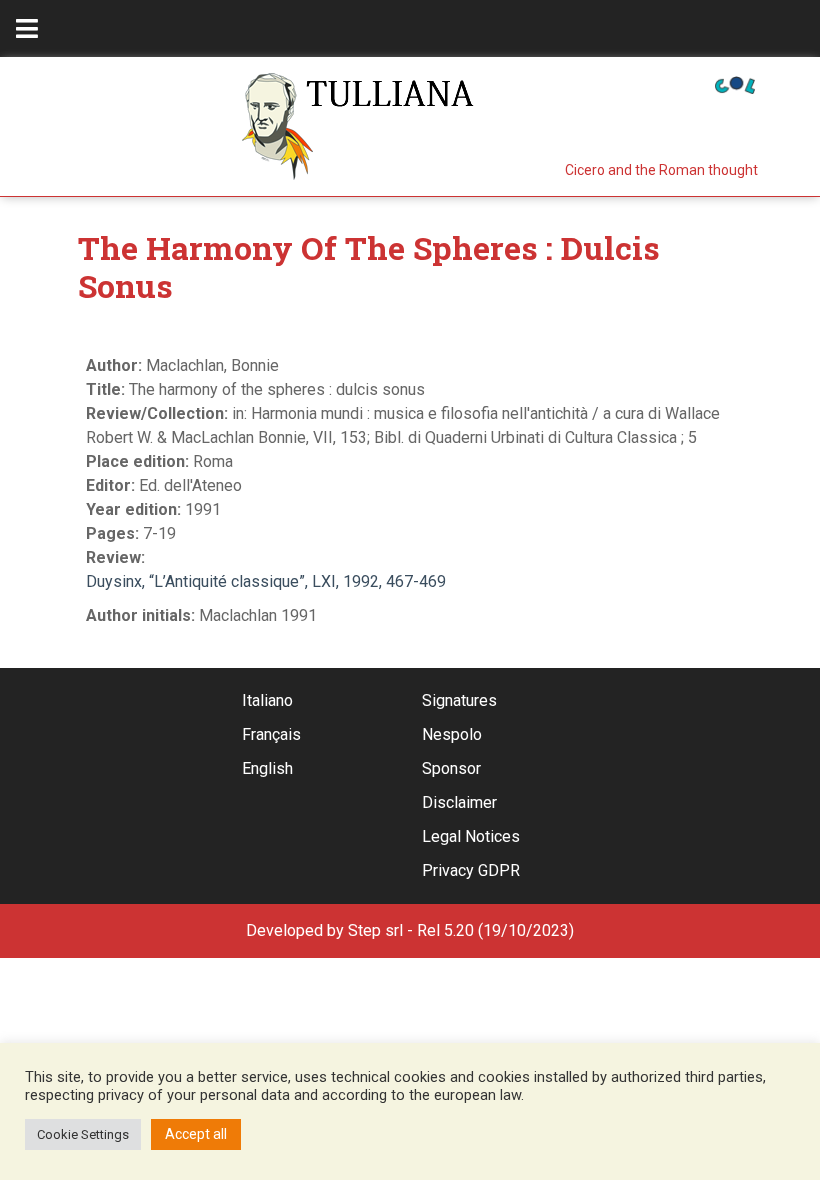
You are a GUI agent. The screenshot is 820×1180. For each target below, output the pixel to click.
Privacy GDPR (471, 870)
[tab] (27, 28)
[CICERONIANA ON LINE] (735, 83)
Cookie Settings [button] (83, 1134)
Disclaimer (459, 802)
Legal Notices (471, 836)
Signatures (459, 700)
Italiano (267, 700)
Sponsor (451, 768)
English (267, 768)
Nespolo (452, 734)
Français (271, 734)
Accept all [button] (196, 1134)
